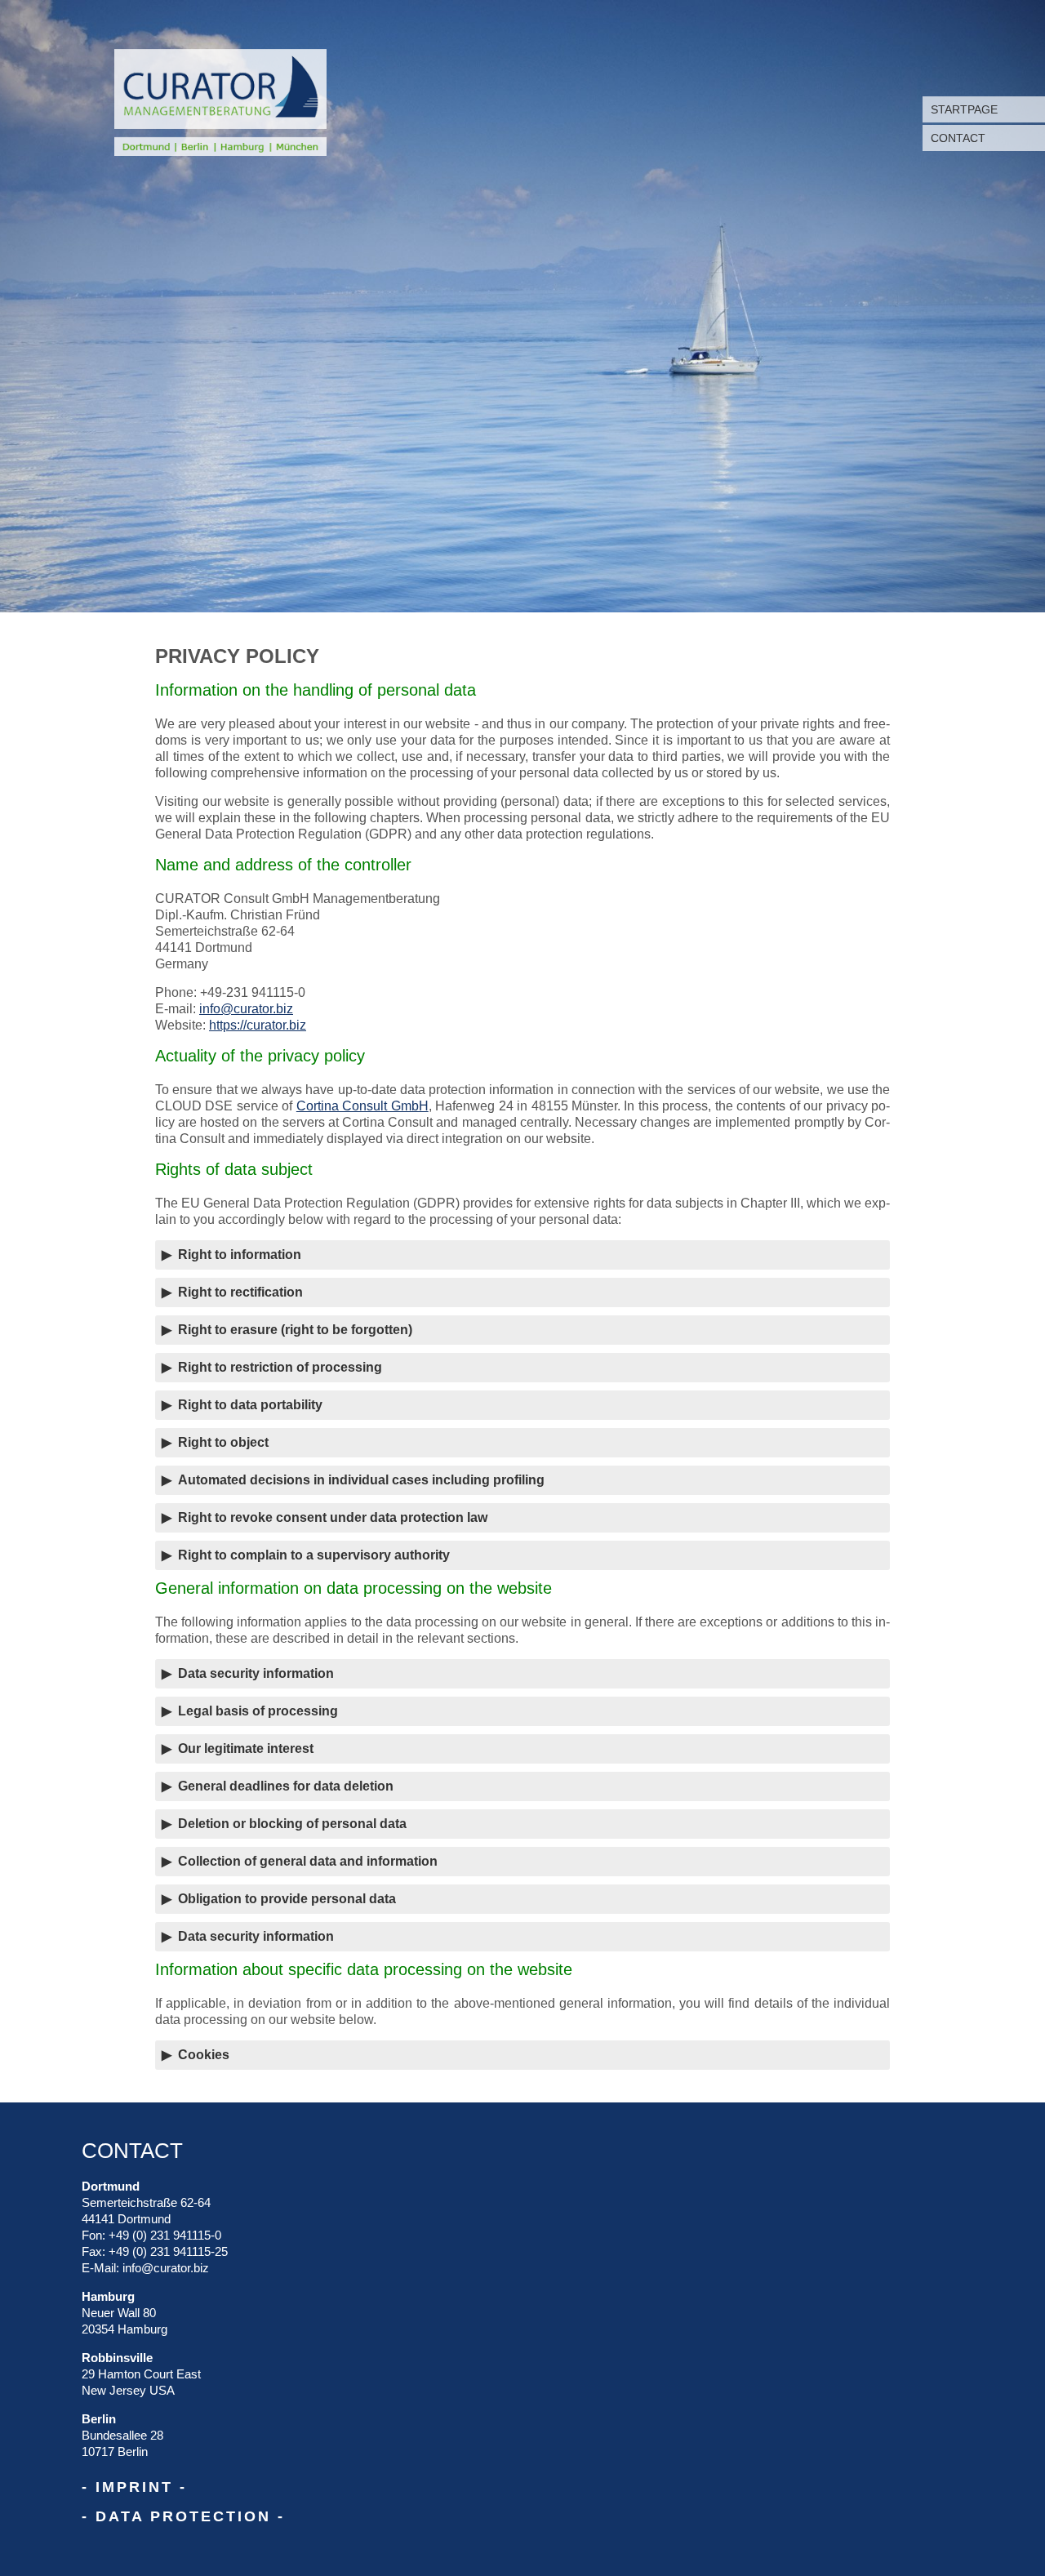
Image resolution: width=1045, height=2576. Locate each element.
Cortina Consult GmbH (362, 1106)
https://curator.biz (258, 1025)
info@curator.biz (246, 1009)
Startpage (964, 109)
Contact (958, 138)
